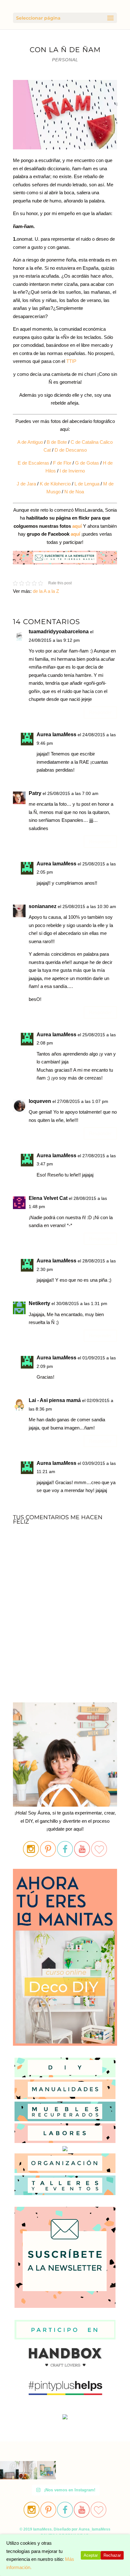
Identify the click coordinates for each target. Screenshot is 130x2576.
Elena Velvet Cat (48, 1198)
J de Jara (26, 484)
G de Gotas (87, 463)
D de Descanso (71, 450)
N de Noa (74, 492)
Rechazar (112, 2555)
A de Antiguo (30, 442)
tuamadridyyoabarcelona (59, 632)
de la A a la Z (46, 591)
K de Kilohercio (55, 484)
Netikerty (39, 1303)
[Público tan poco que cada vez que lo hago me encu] (47, 2470)
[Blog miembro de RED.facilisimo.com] (65, 2419)
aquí (77, 526)
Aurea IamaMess (56, 734)
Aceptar (91, 2555)
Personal (65, 60)
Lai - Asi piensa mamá (55, 1400)
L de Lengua (87, 484)
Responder (100, 712)
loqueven (40, 1101)
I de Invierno (72, 471)
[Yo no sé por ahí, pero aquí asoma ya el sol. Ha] (9, 2470)
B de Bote (56, 442)
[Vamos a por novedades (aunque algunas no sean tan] (28, 2470)
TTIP (71, 361)
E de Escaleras (33, 463)
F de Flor (62, 463)
